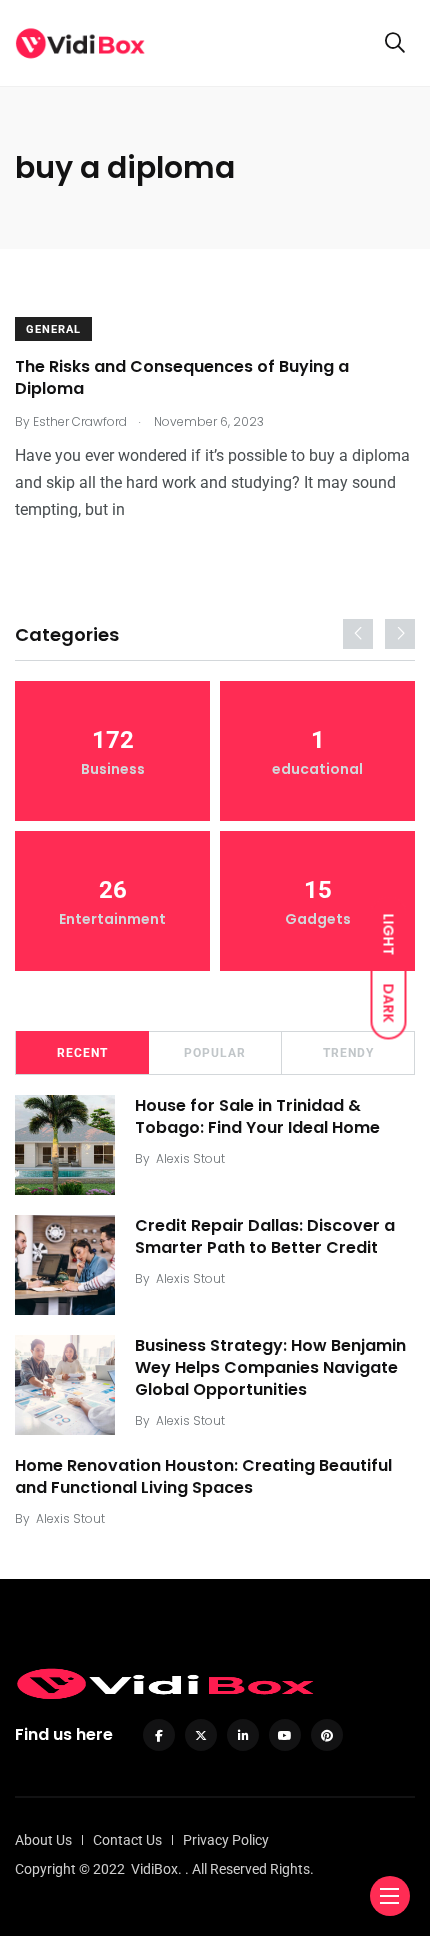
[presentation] (358, 634)
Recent (82, 1053)
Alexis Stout (190, 1158)
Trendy (348, 1053)
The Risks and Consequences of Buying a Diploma (182, 377)
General (53, 329)
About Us (43, 1840)
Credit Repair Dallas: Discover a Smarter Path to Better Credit (265, 1236)
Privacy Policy (226, 1840)
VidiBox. (156, 1869)
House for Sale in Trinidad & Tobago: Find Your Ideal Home (257, 1116)
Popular (215, 1053)
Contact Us (127, 1840)
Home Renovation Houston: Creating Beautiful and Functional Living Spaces (203, 1476)
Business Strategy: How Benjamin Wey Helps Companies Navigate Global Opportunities (270, 1368)
